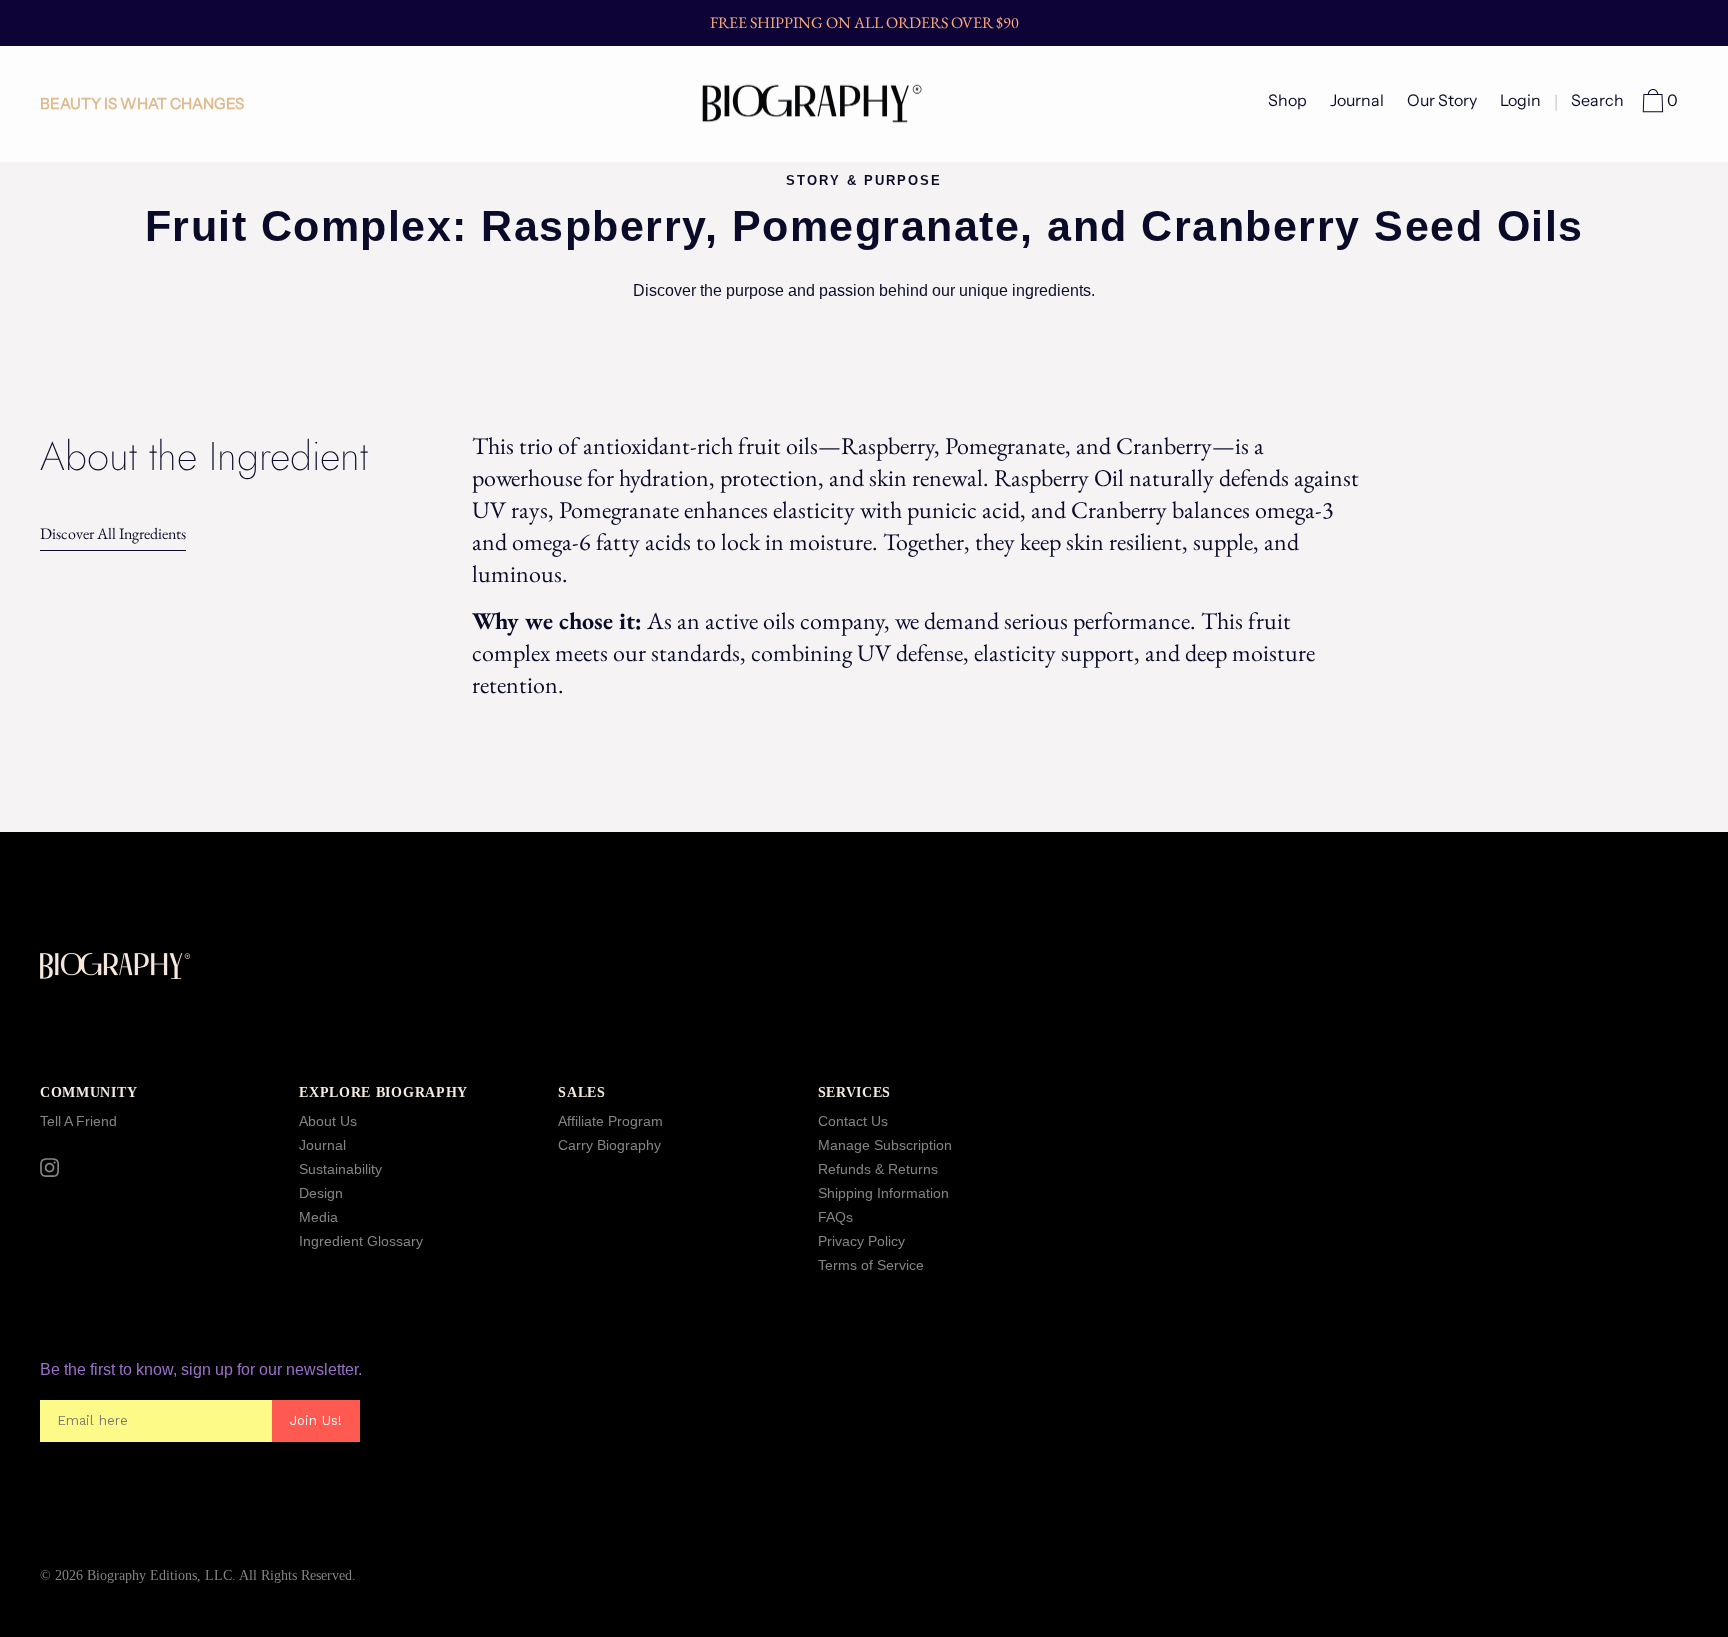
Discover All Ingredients (113, 533)
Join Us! (316, 1420)
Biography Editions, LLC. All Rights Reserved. (221, 1575)
